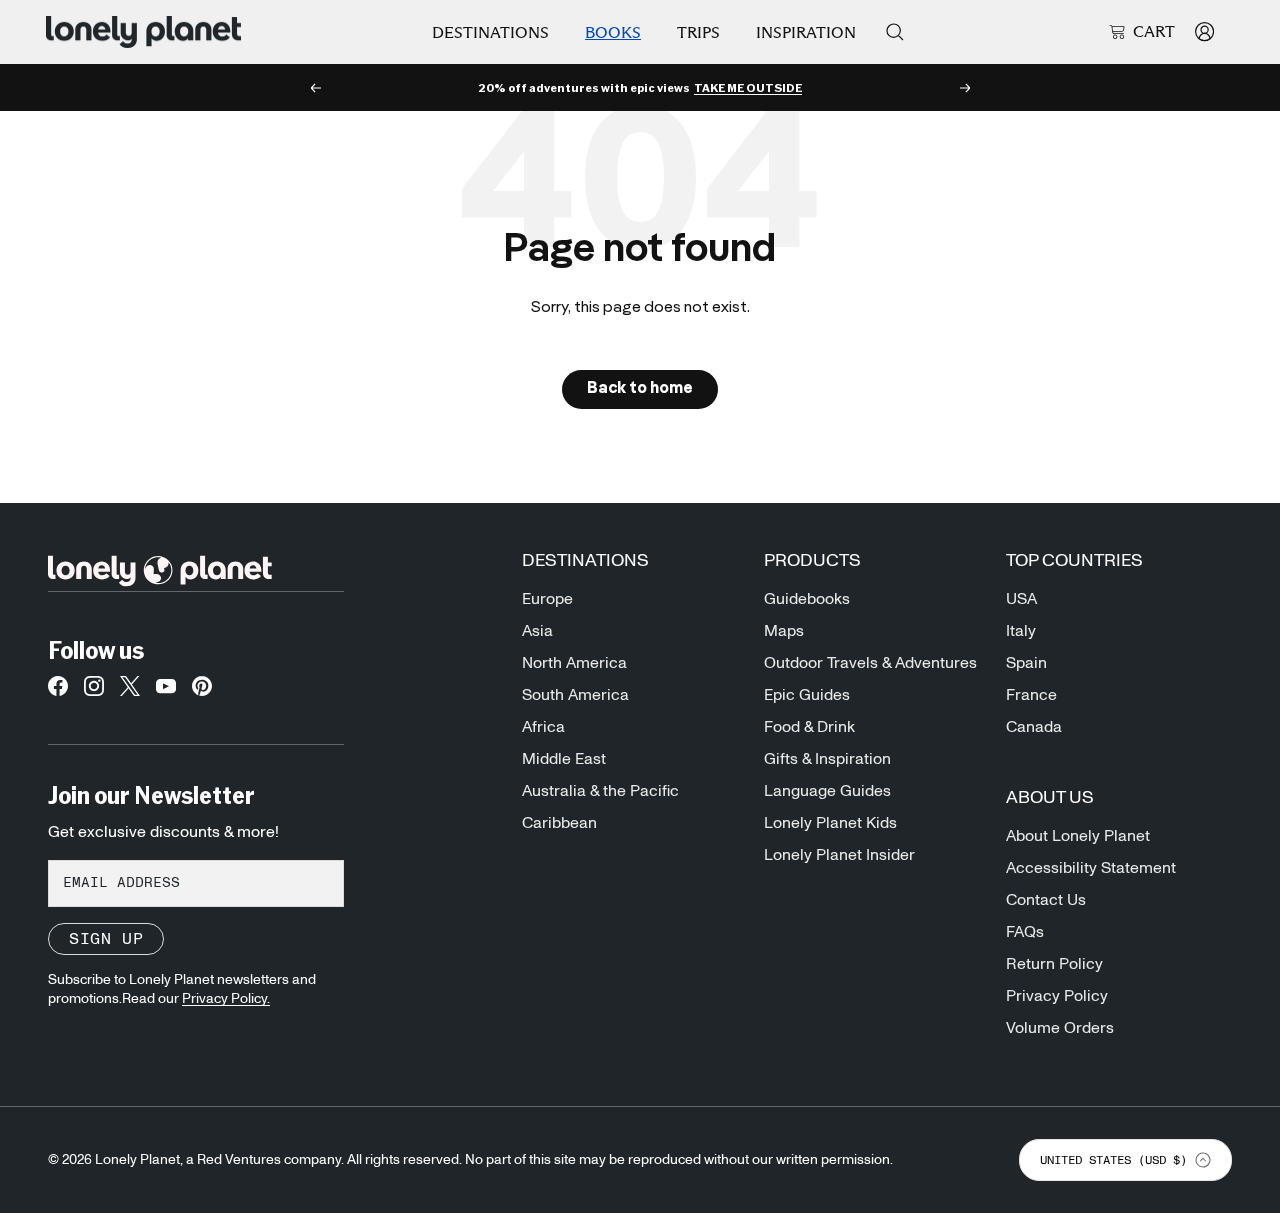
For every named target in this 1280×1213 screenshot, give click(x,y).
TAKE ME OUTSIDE (748, 88)
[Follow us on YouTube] (166, 692)
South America (575, 695)
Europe (547, 599)
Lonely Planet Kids (830, 823)
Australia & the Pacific (600, 791)
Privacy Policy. (226, 999)
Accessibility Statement (1091, 868)
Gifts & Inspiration (827, 759)
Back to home (640, 389)
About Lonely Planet (1078, 836)
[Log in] (1204, 31)
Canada (1034, 727)
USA (1021, 599)
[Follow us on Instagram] (94, 692)
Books (613, 32)
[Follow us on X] (130, 692)
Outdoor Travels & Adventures (870, 663)
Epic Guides (807, 695)
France (1031, 695)
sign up (106, 939)
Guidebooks (807, 599)
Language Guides (827, 791)
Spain (1026, 663)
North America (574, 663)
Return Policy (1054, 964)
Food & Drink (809, 727)
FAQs (1025, 932)
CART (1154, 32)
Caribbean (559, 823)
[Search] (895, 32)
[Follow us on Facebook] (58, 692)
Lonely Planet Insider (839, 855)
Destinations (490, 32)
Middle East (564, 759)
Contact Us (1046, 900)
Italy (1021, 631)
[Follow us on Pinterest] (202, 692)
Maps (784, 631)
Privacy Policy (1057, 996)
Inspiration (806, 32)
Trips (698, 32)
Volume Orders (1060, 1028)
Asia (537, 631)
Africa (543, 727)
